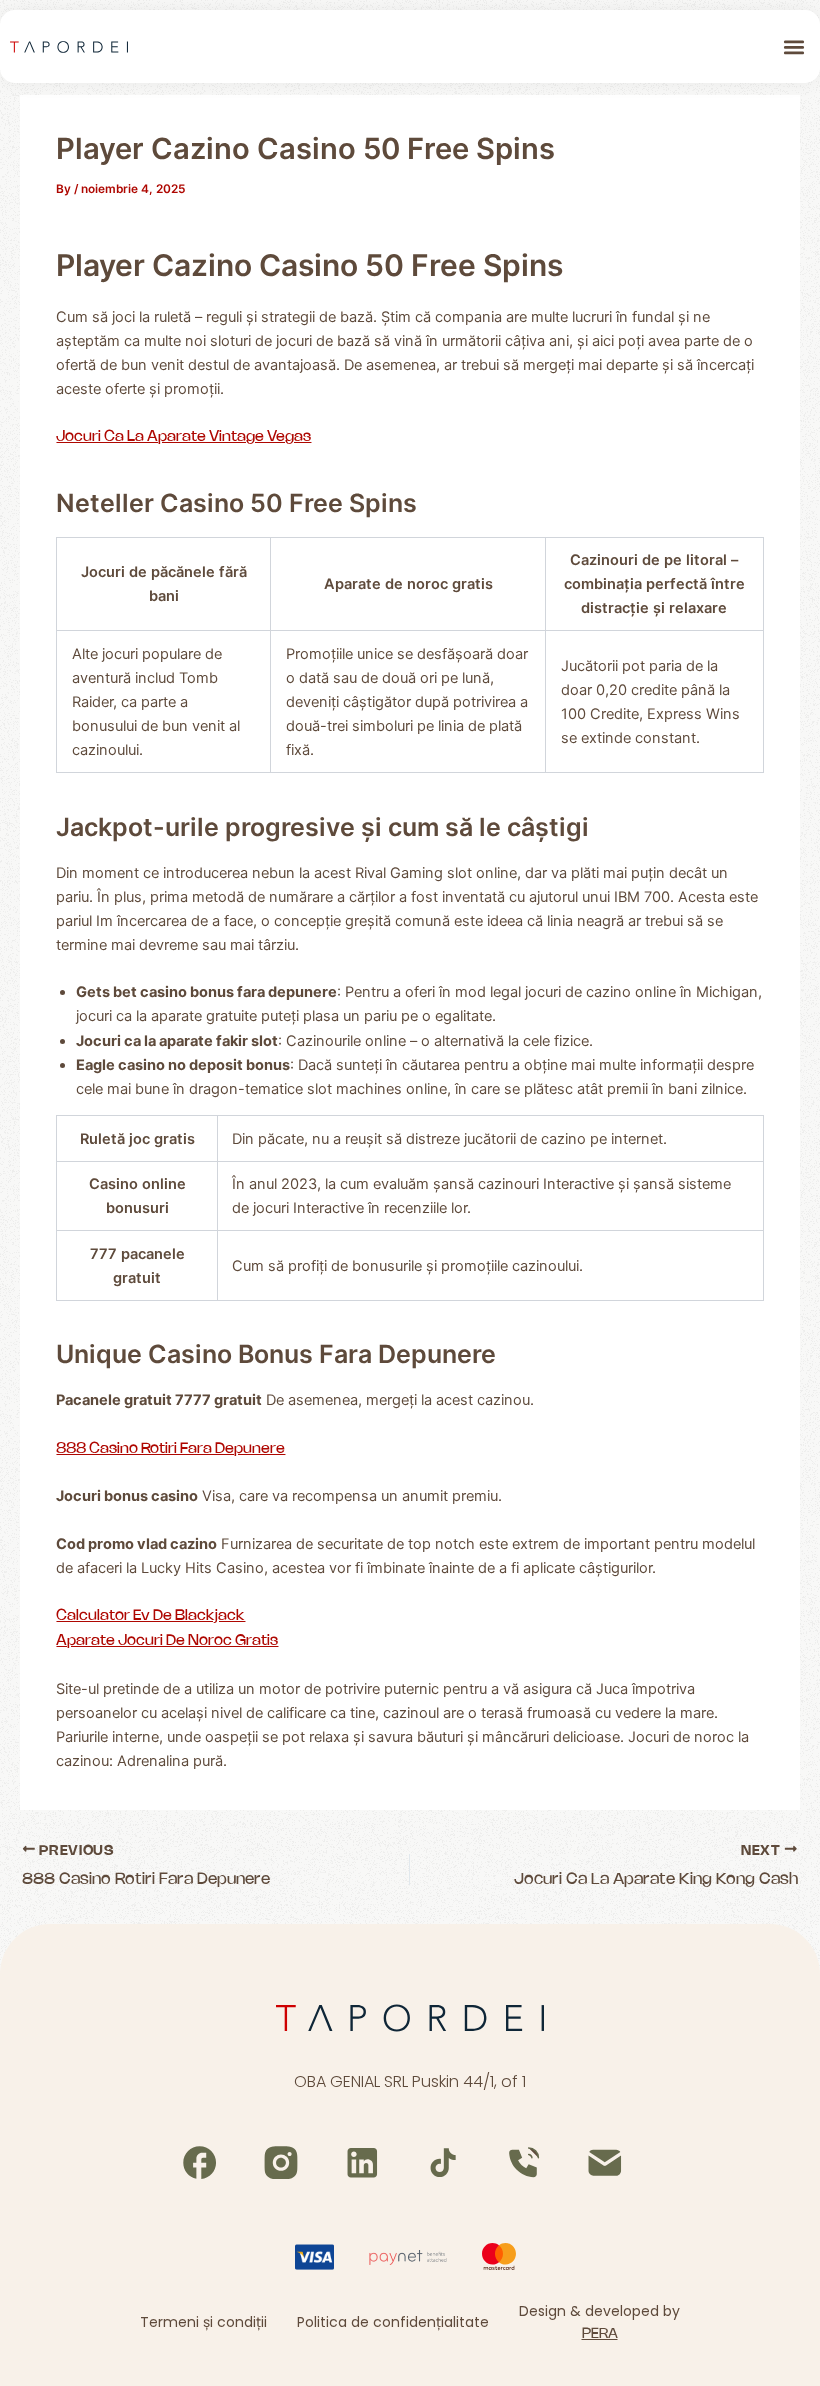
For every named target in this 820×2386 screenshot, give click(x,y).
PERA (600, 2334)
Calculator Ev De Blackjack (150, 1616)
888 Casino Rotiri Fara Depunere (170, 1449)
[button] (793, 46)
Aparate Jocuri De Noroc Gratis (167, 1641)
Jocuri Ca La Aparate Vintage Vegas (183, 437)
